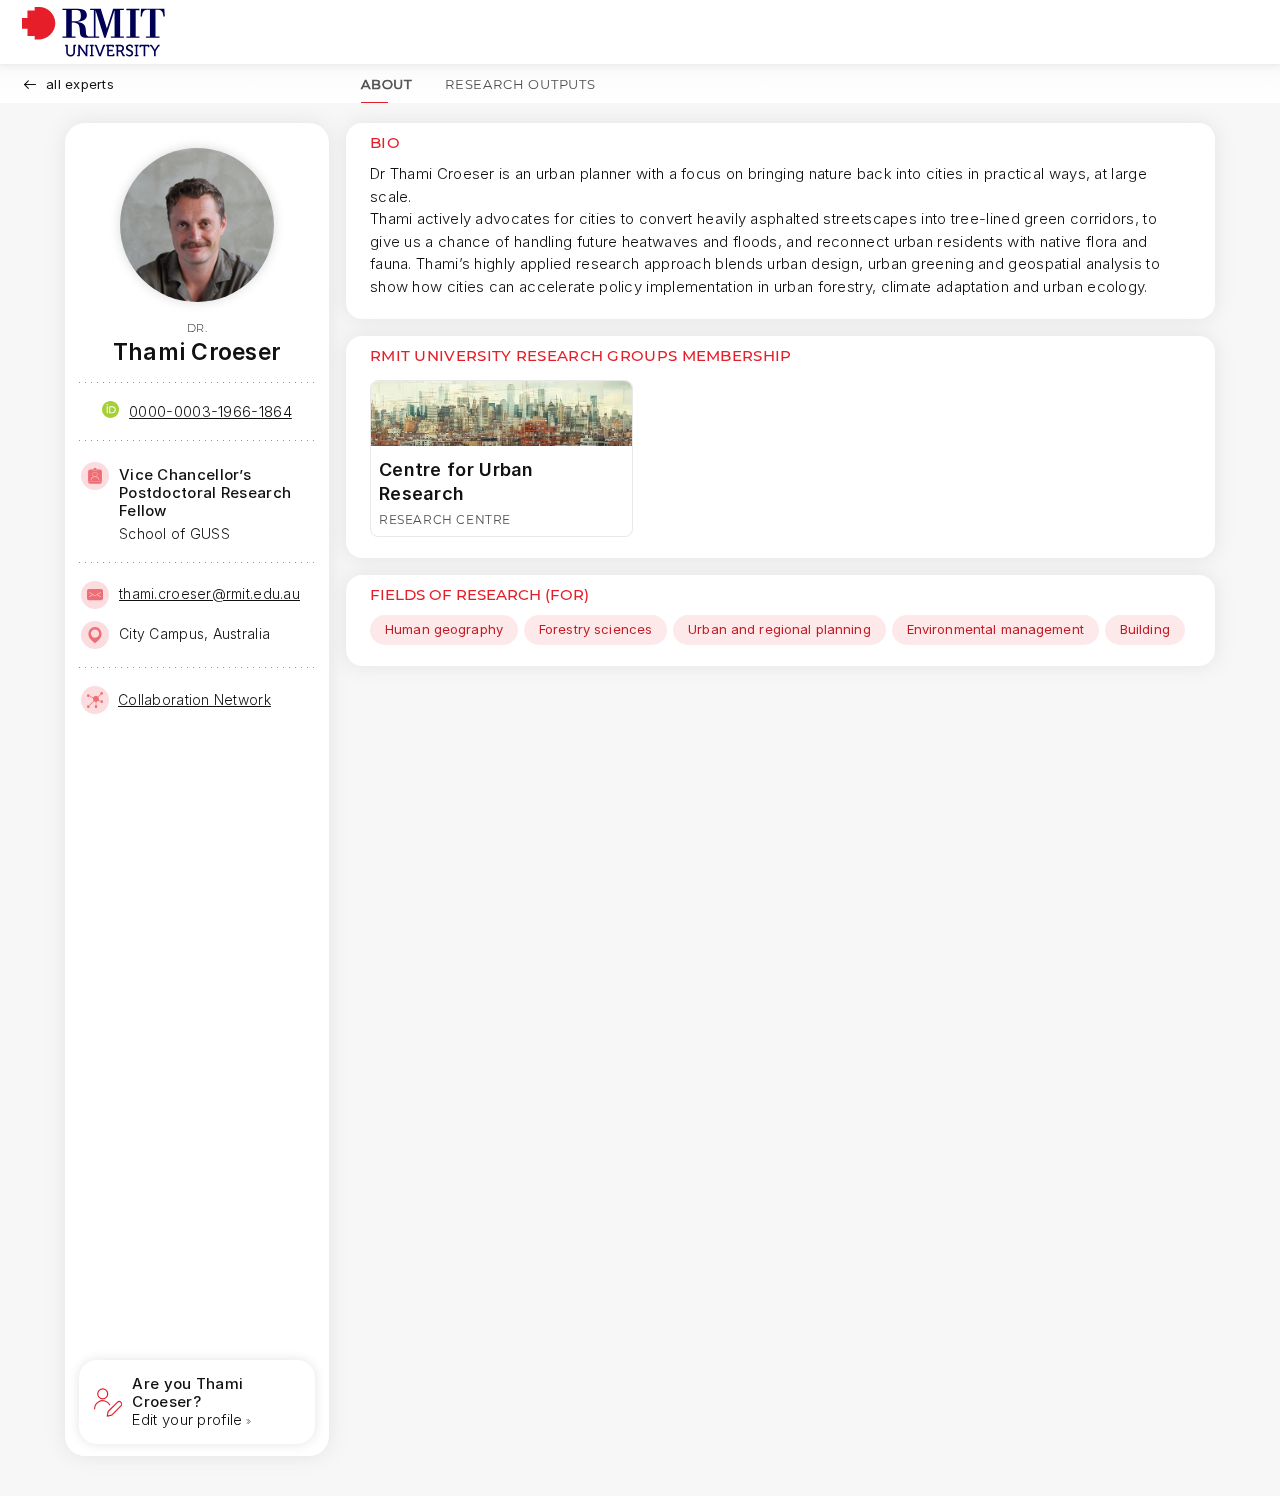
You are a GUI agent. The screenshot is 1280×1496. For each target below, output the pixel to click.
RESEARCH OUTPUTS (520, 84)
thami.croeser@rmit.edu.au (209, 593)
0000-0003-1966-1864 (210, 411)
